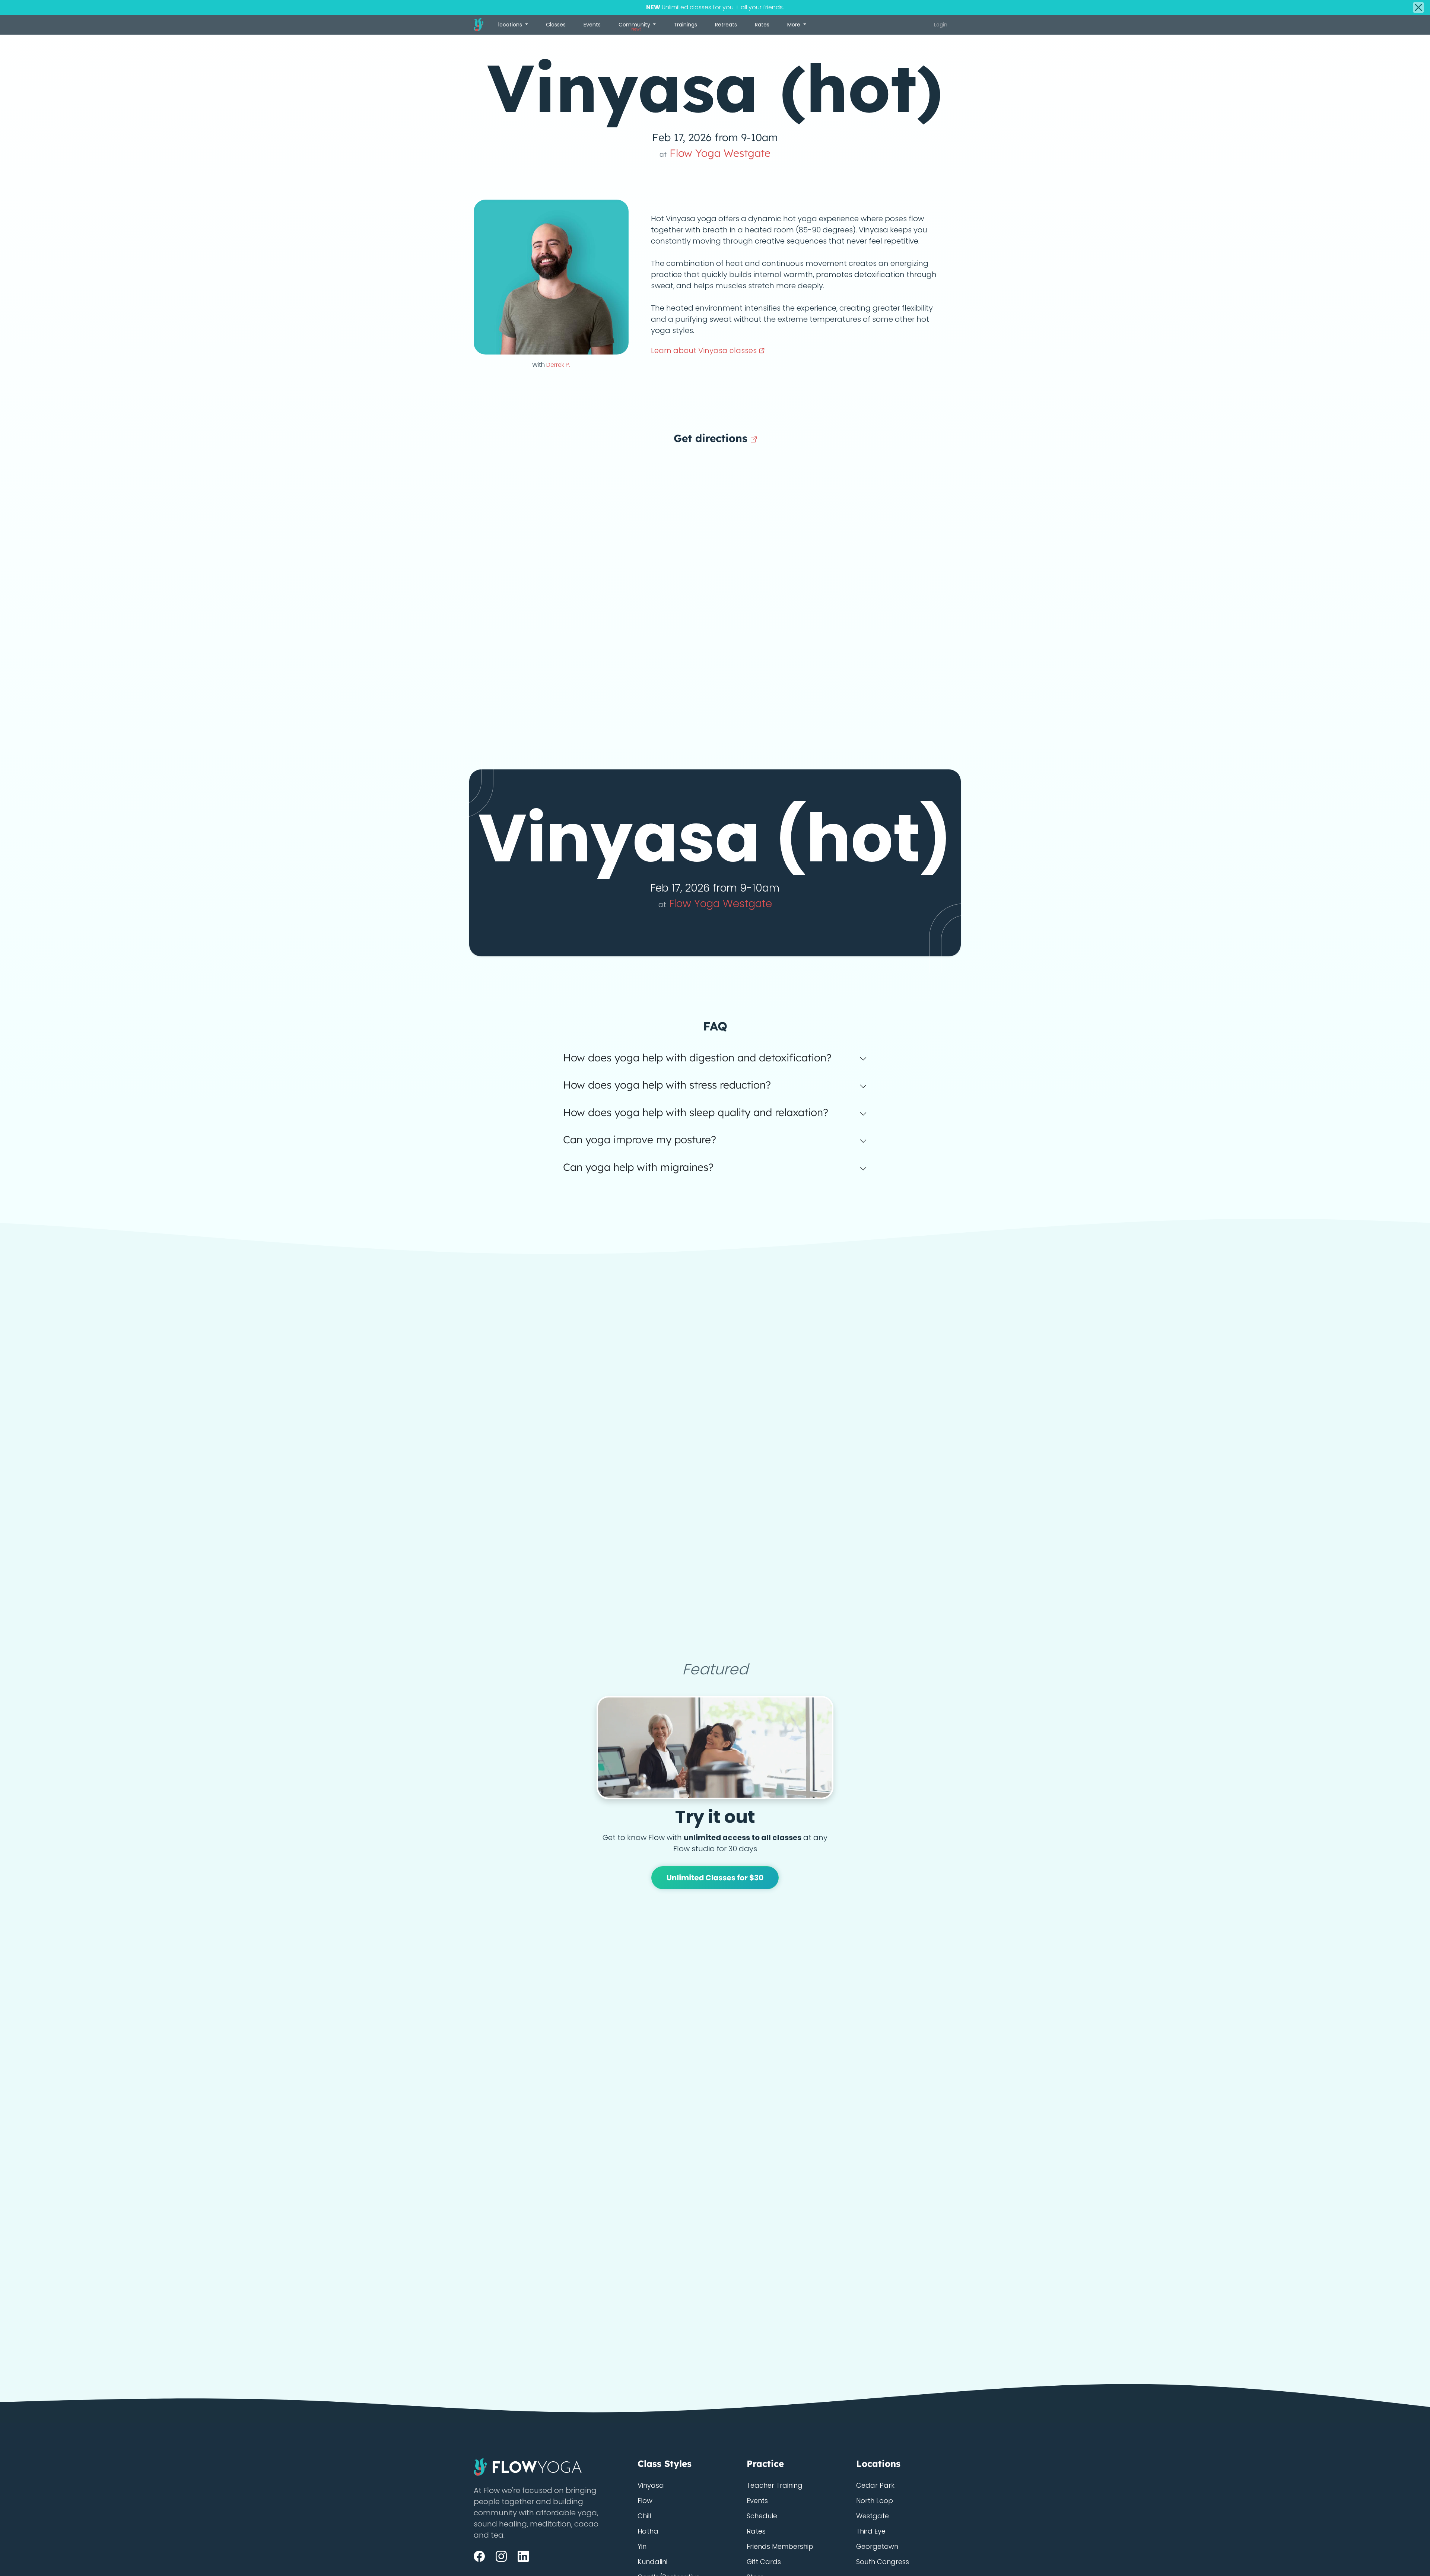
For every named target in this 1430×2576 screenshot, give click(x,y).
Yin (642, 2546)
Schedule (762, 2516)
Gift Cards (764, 2562)
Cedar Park (875, 2485)
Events (592, 25)
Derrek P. (558, 365)
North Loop (875, 2501)
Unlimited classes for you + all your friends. (715, 7)
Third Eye (871, 2531)
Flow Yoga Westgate (715, 153)
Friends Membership (780, 2546)
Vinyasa (651, 2485)
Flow (645, 2501)
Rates (762, 25)
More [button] (795, 25)
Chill (644, 2516)
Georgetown (877, 2546)
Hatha (648, 2531)
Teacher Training (775, 2485)
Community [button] (635, 26)
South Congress (883, 2562)
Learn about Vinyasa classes (705, 350)
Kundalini (652, 2562)
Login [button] (941, 25)
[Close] (1418, 7)
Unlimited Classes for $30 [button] (715, 1878)
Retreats (726, 25)
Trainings (685, 25)
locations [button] (511, 25)
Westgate (873, 2516)
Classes (556, 25)
